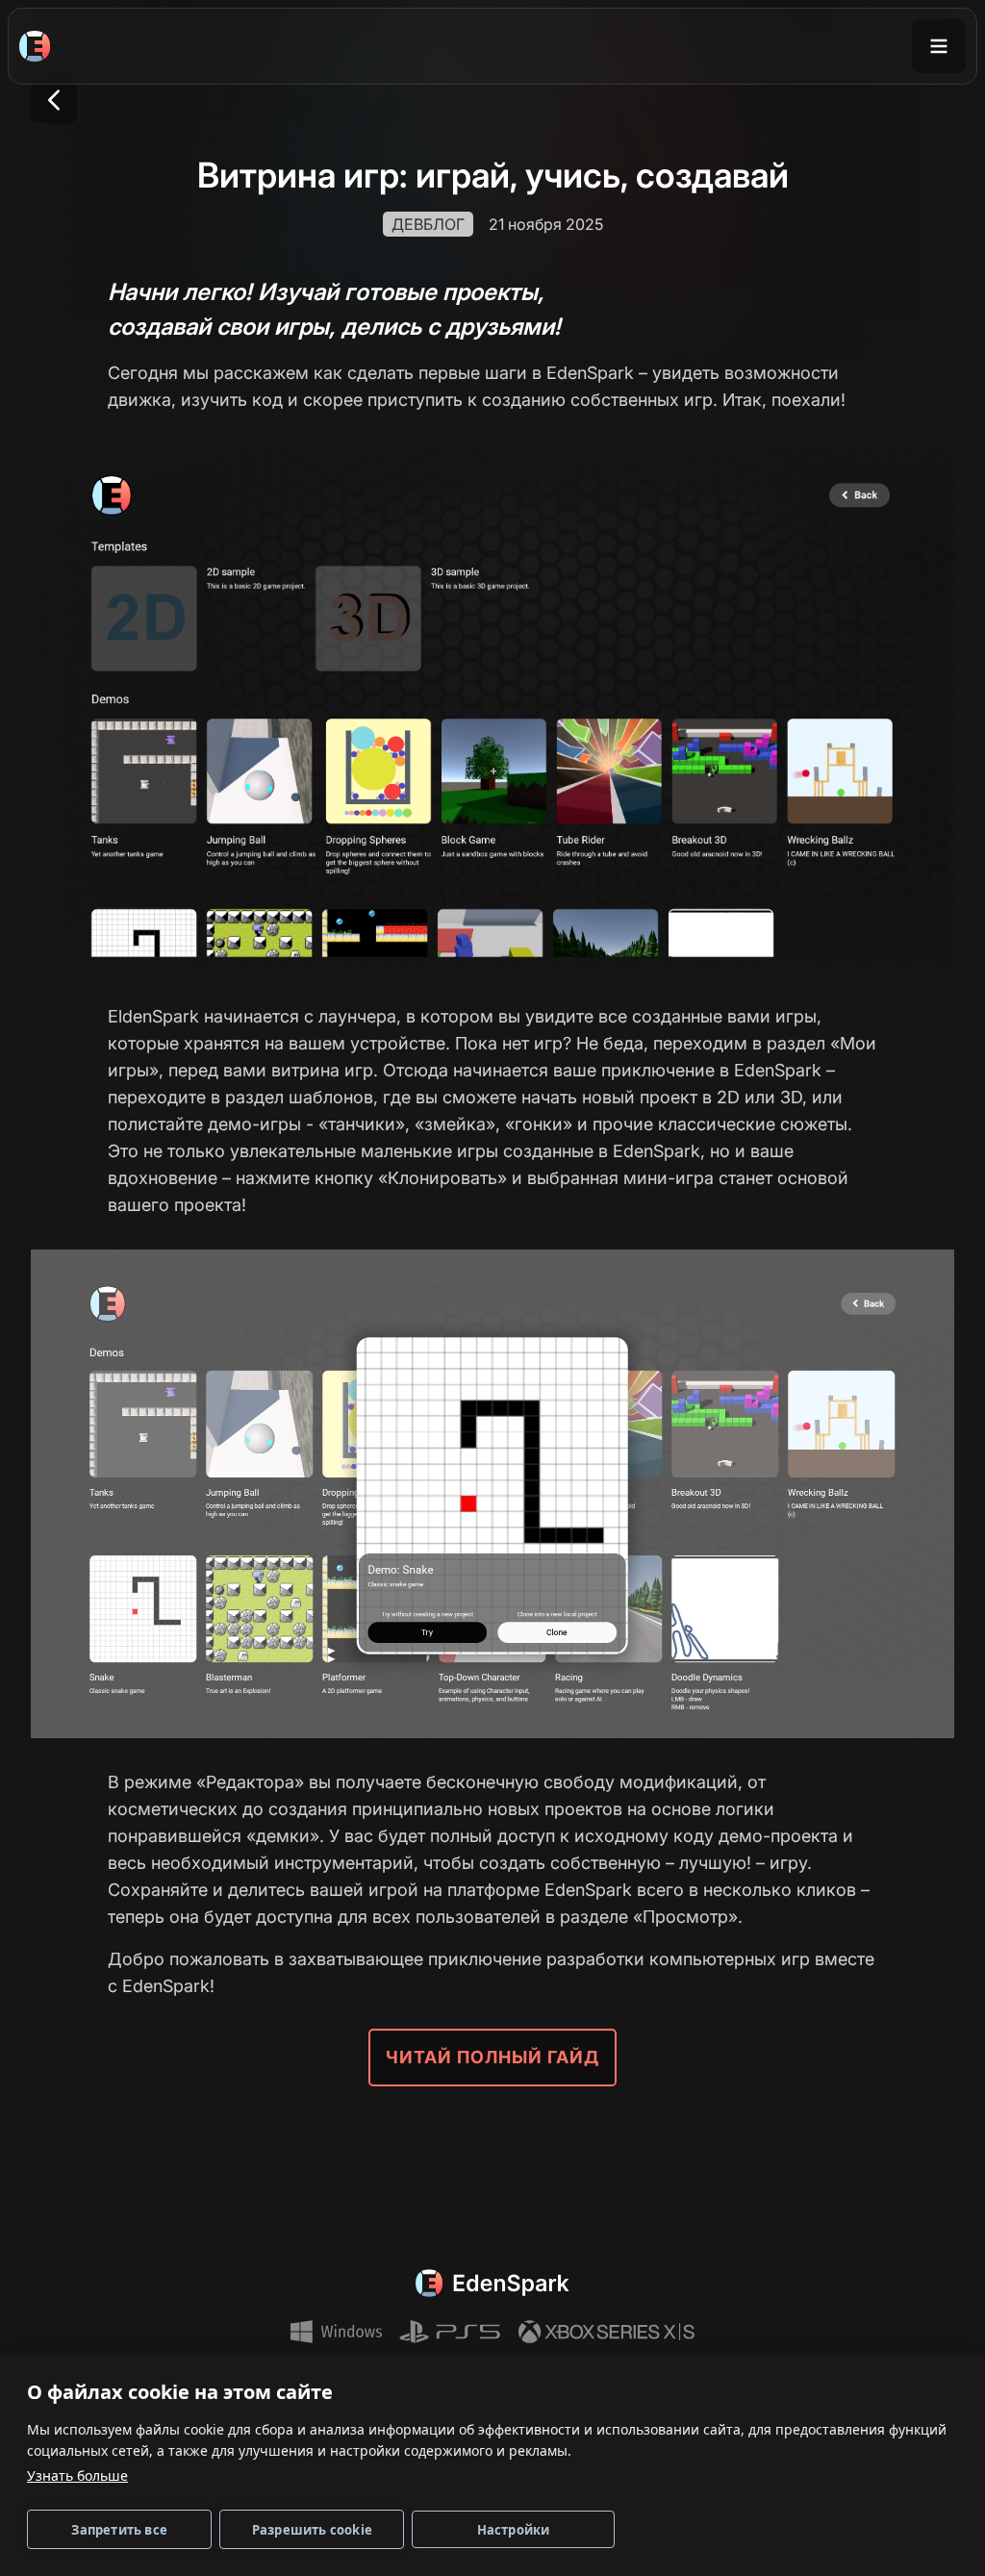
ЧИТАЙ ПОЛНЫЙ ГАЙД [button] (492, 2057)
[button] (54, 100)
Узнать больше (77, 2475)
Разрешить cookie (312, 2530)
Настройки (514, 2530)
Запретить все (119, 2530)
